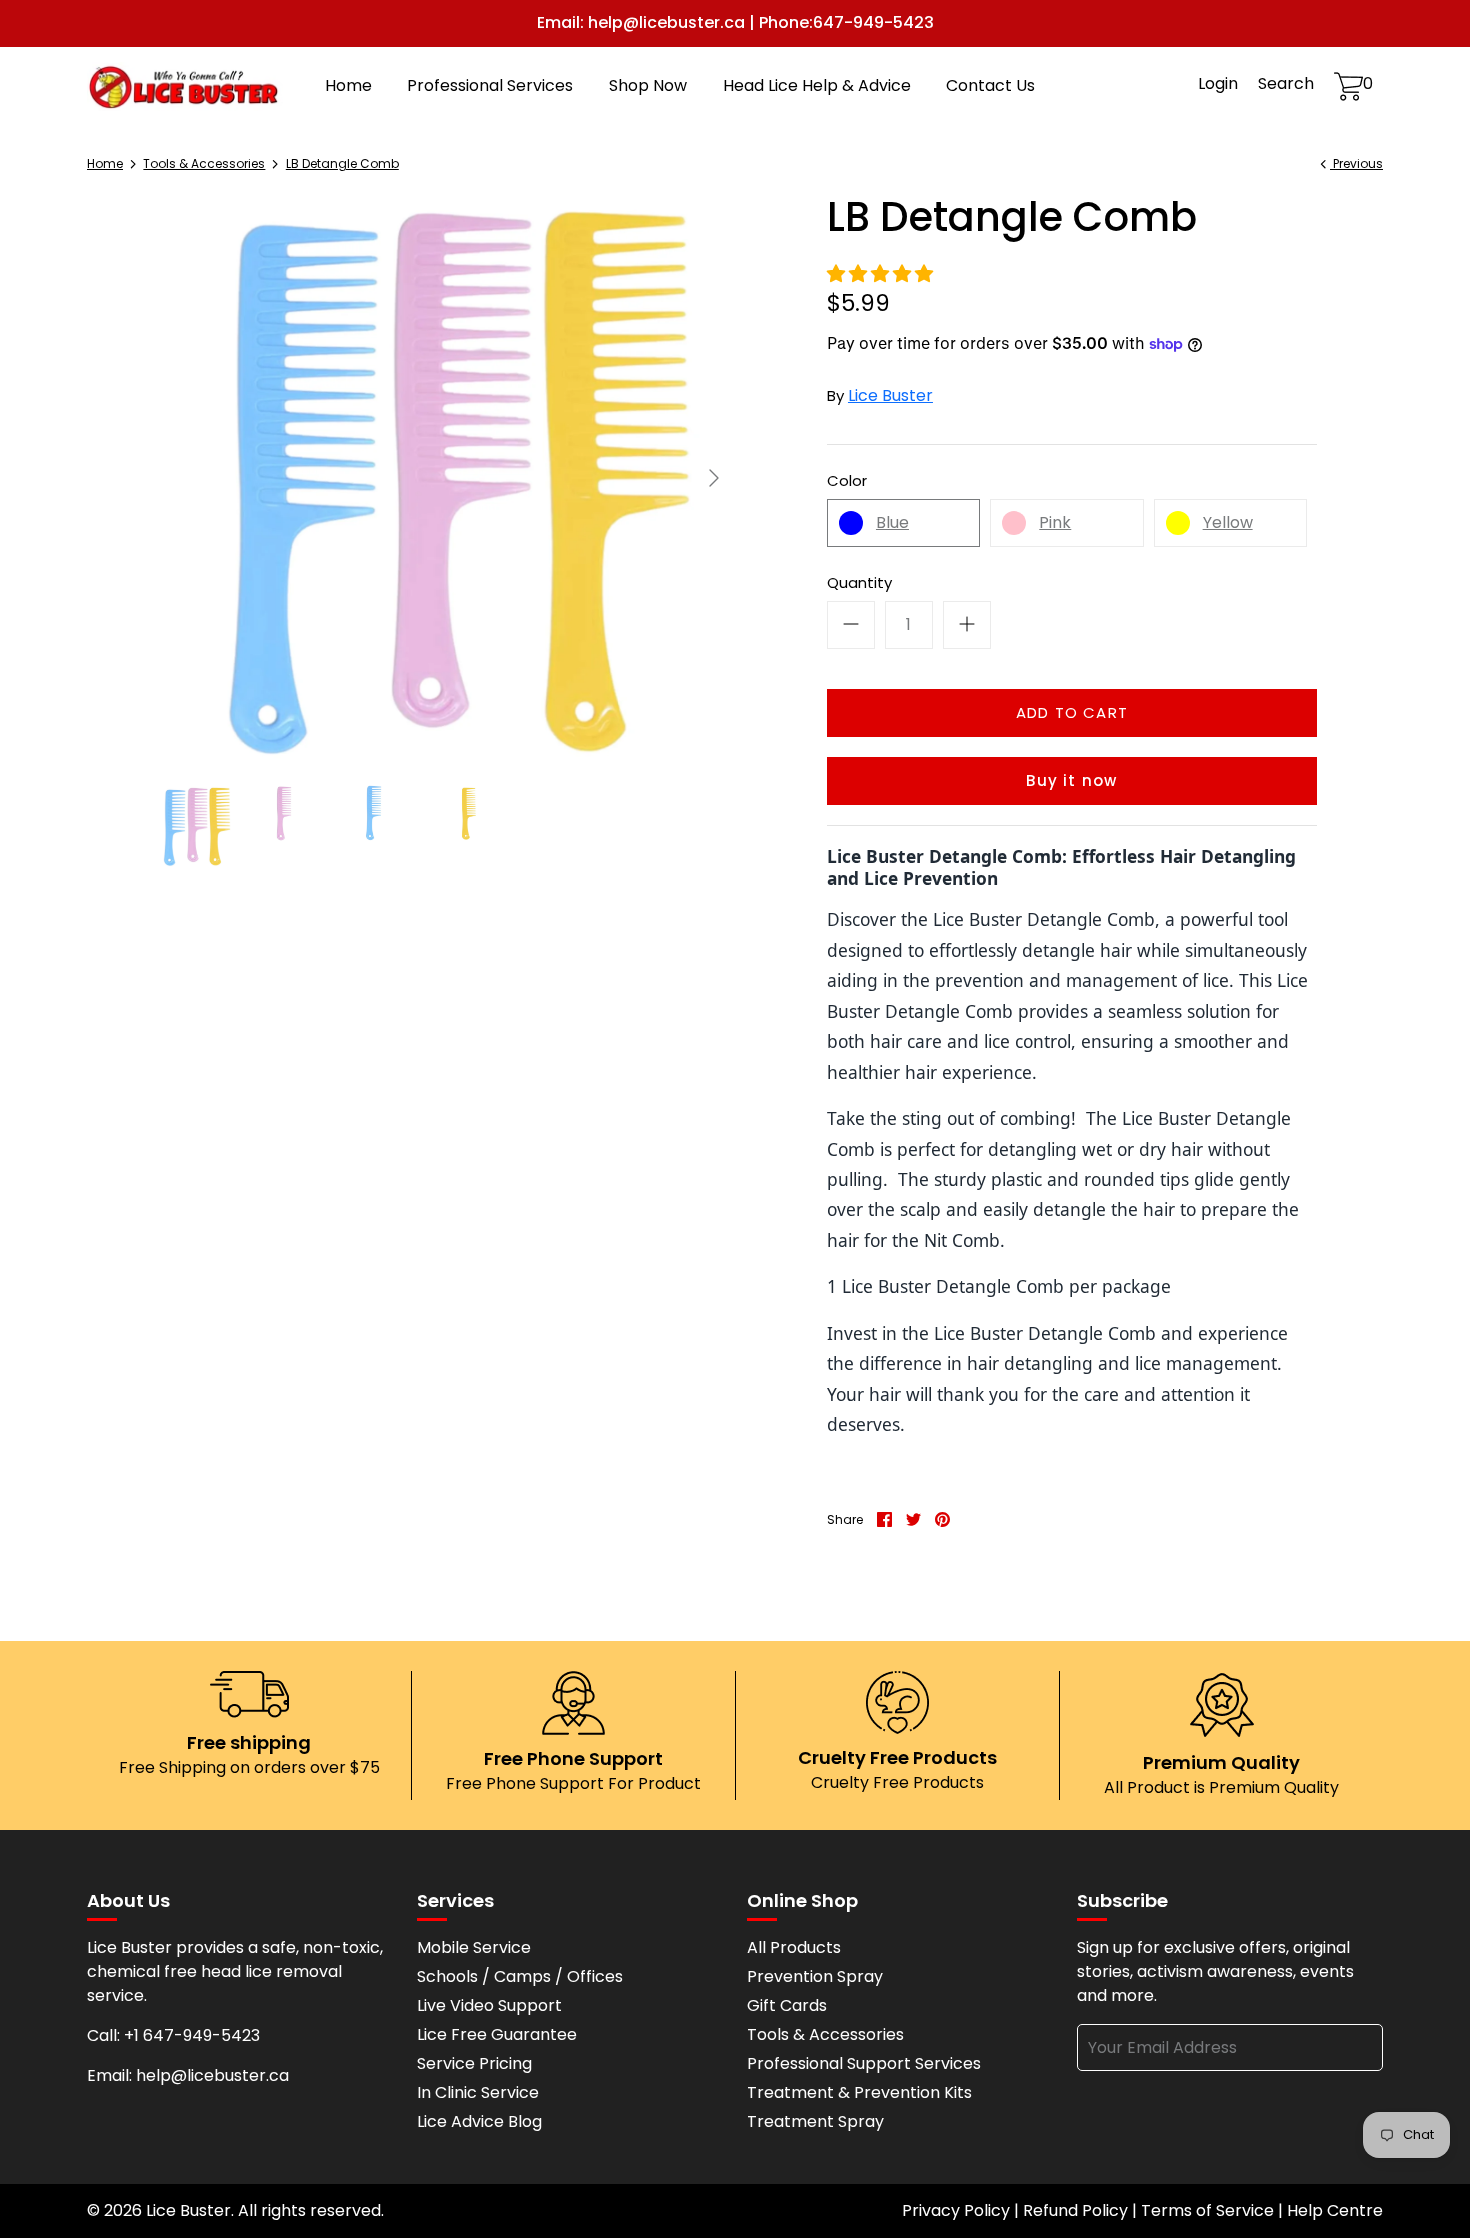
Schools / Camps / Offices (520, 1976)
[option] (445, 478)
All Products (794, 1947)
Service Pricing (474, 2063)
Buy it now (1071, 780)
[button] (882, 274)
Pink (1055, 522)
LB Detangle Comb (342, 163)
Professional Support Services (864, 2063)
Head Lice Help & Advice (817, 85)
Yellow (1228, 522)
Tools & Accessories (204, 163)
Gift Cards (787, 2005)
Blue (892, 522)
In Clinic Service (478, 2092)
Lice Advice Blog (479, 2121)
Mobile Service (474, 1947)
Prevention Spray (815, 1976)
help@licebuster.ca (212, 2075)
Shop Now (648, 85)
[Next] (714, 478)
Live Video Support (489, 2005)
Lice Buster (890, 395)
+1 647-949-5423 (192, 2035)
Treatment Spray (815, 2121)
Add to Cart (1072, 712)
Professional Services (490, 85)
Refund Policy (1075, 2210)
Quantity (859, 582)
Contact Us (990, 85)
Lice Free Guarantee (497, 2034)
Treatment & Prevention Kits (859, 2092)
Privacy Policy (956, 2210)
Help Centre (1335, 2210)
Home (348, 85)
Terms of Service (1207, 2210)
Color (847, 480)
